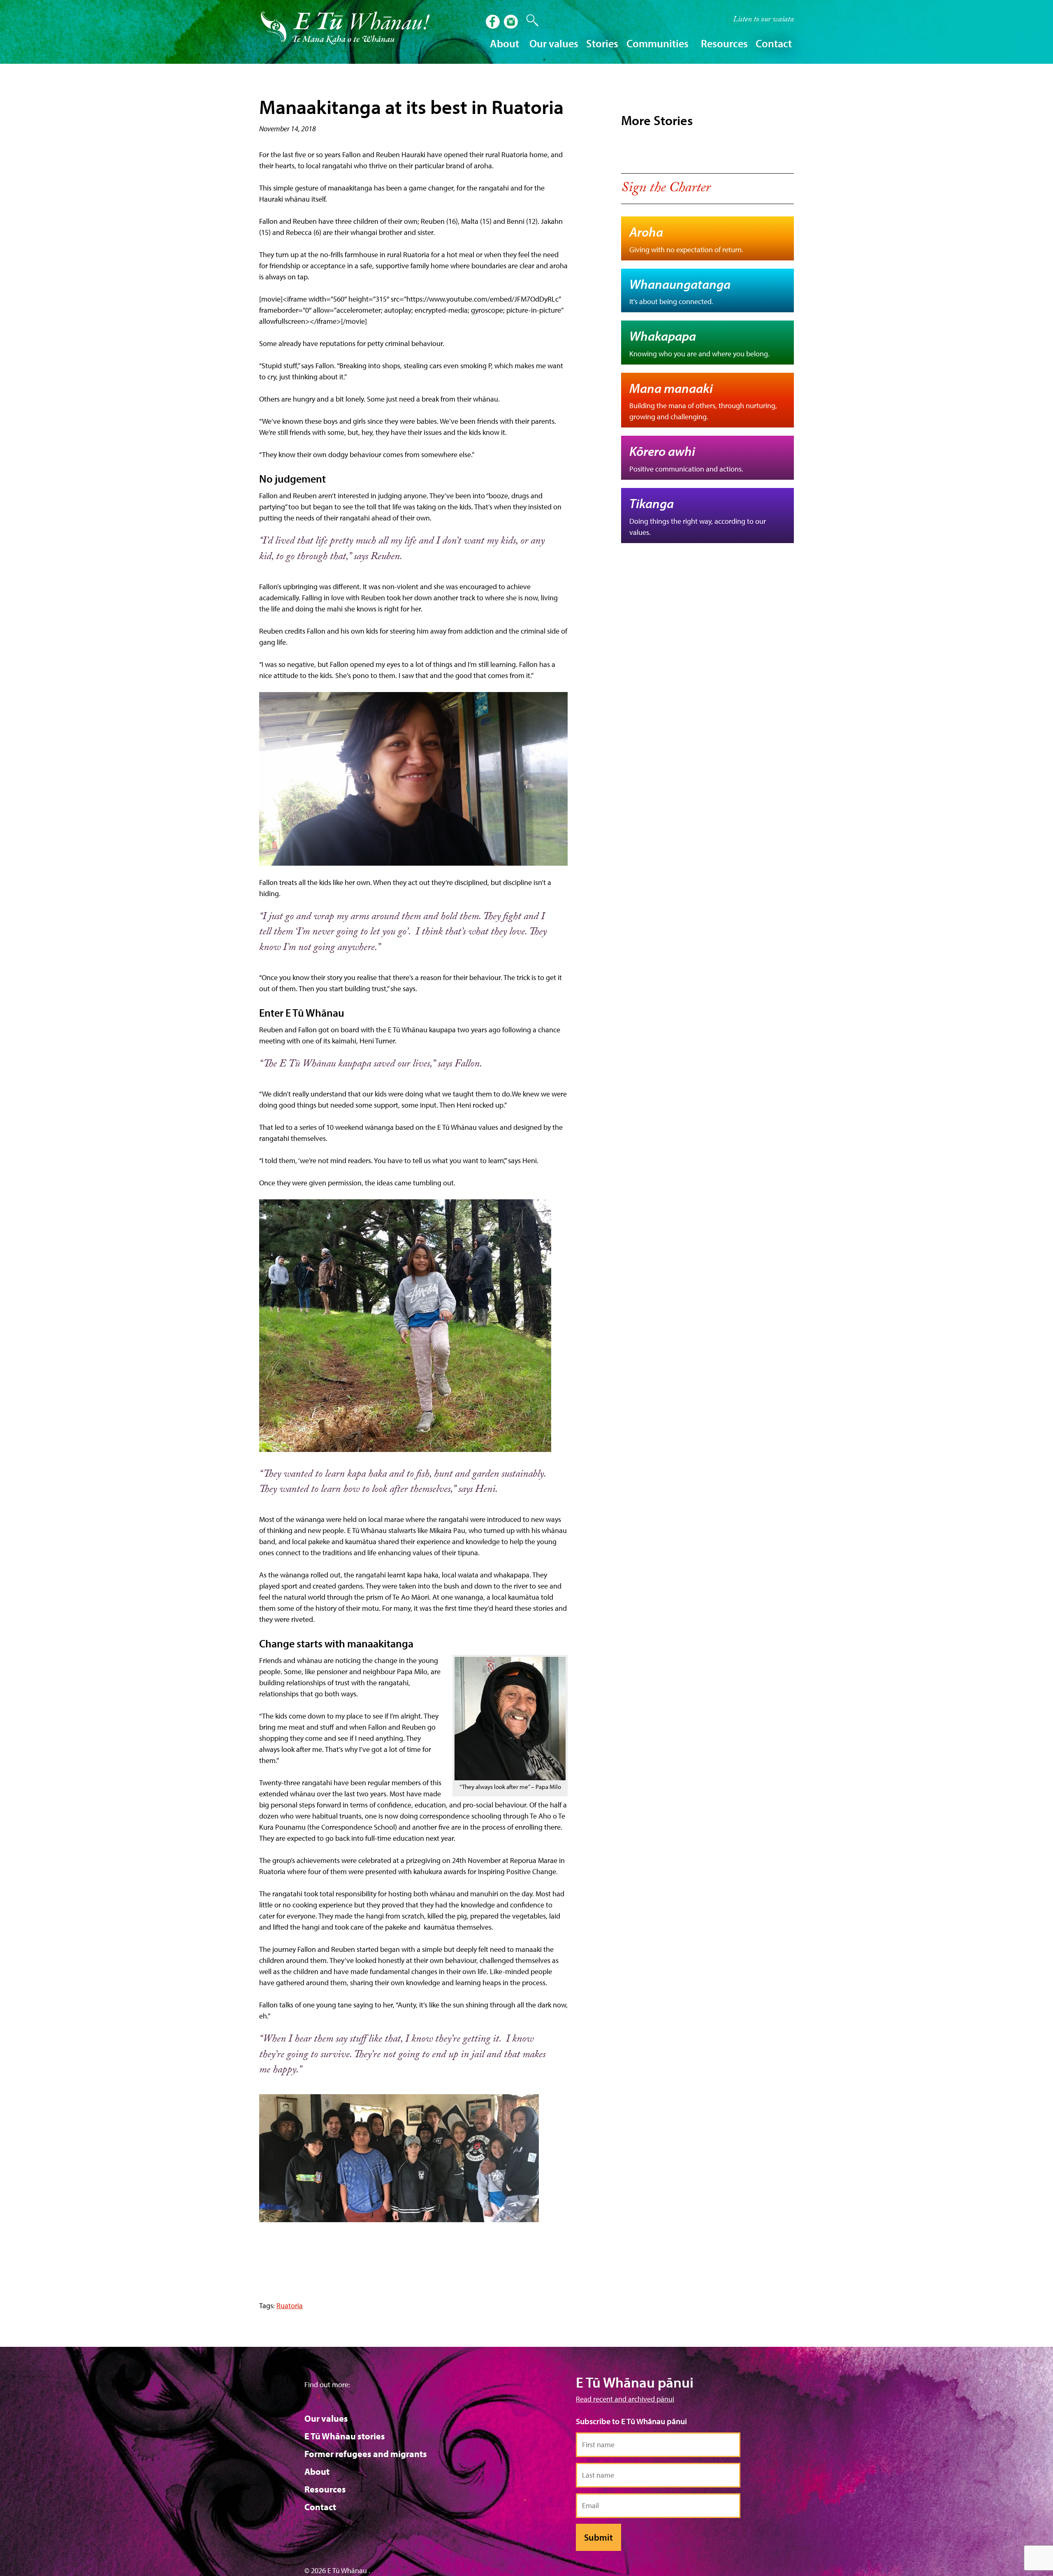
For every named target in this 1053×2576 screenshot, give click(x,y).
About (317, 2471)
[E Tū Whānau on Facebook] (494, 23)
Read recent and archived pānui (625, 2399)
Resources (325, 2489)
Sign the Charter (666, 189)
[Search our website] (528, 21)
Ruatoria (290, 2305)
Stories (602, 43)
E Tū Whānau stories (345, 2436)
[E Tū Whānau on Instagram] (512, 23)
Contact (774, 43)
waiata (763, 20)
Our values (326, 2418)
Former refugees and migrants (366, 2454)
